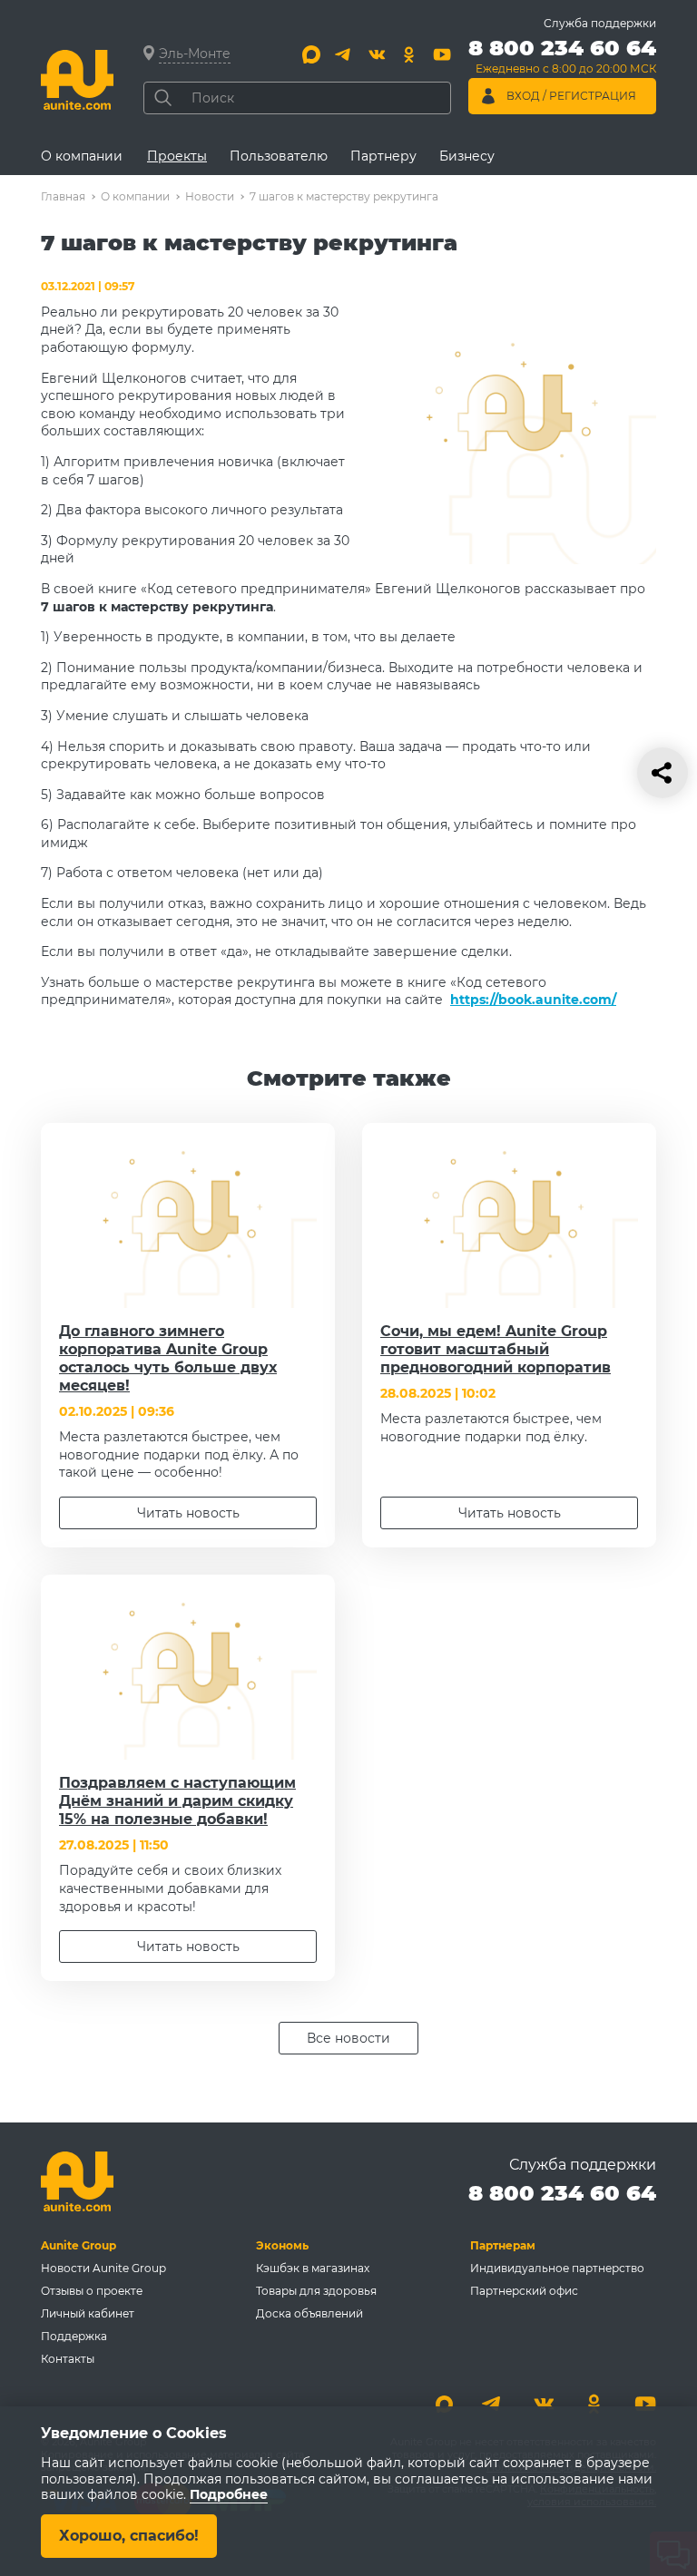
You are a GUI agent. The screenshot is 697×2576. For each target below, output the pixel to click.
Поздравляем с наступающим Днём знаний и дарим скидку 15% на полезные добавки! (177, 1801)
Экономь (282, 2245)
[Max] (311, 54)
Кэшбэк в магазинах (313, 2268)
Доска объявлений (309, 2313)
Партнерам (503, 2245)
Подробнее (229, 2495)
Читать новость (188, 1513)
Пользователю (279, 156)
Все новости (348, 2038)
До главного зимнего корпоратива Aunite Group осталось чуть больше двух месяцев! (168, 1358)
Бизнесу (467, 156)
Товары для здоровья (316, 2291)
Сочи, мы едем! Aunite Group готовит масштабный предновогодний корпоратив (496, 1349)
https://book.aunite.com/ (533, 1000)
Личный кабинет (88, 2313)
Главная (63, 196)
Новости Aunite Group (103, 2268)
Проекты (177, 156)
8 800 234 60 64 (562, 2193)
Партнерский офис (524, 2291)
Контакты (68, 2359)
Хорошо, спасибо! (129, 2536)
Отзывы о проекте (92, 2291)
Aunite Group (79, 2245)
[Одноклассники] (409, 54)
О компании (82, 156)
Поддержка (74, 2336)
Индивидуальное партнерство (557, 2268)
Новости (210, 196)
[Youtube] (442, 54)
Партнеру (383, 156)
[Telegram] (344, 54)
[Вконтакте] (377, 54)
